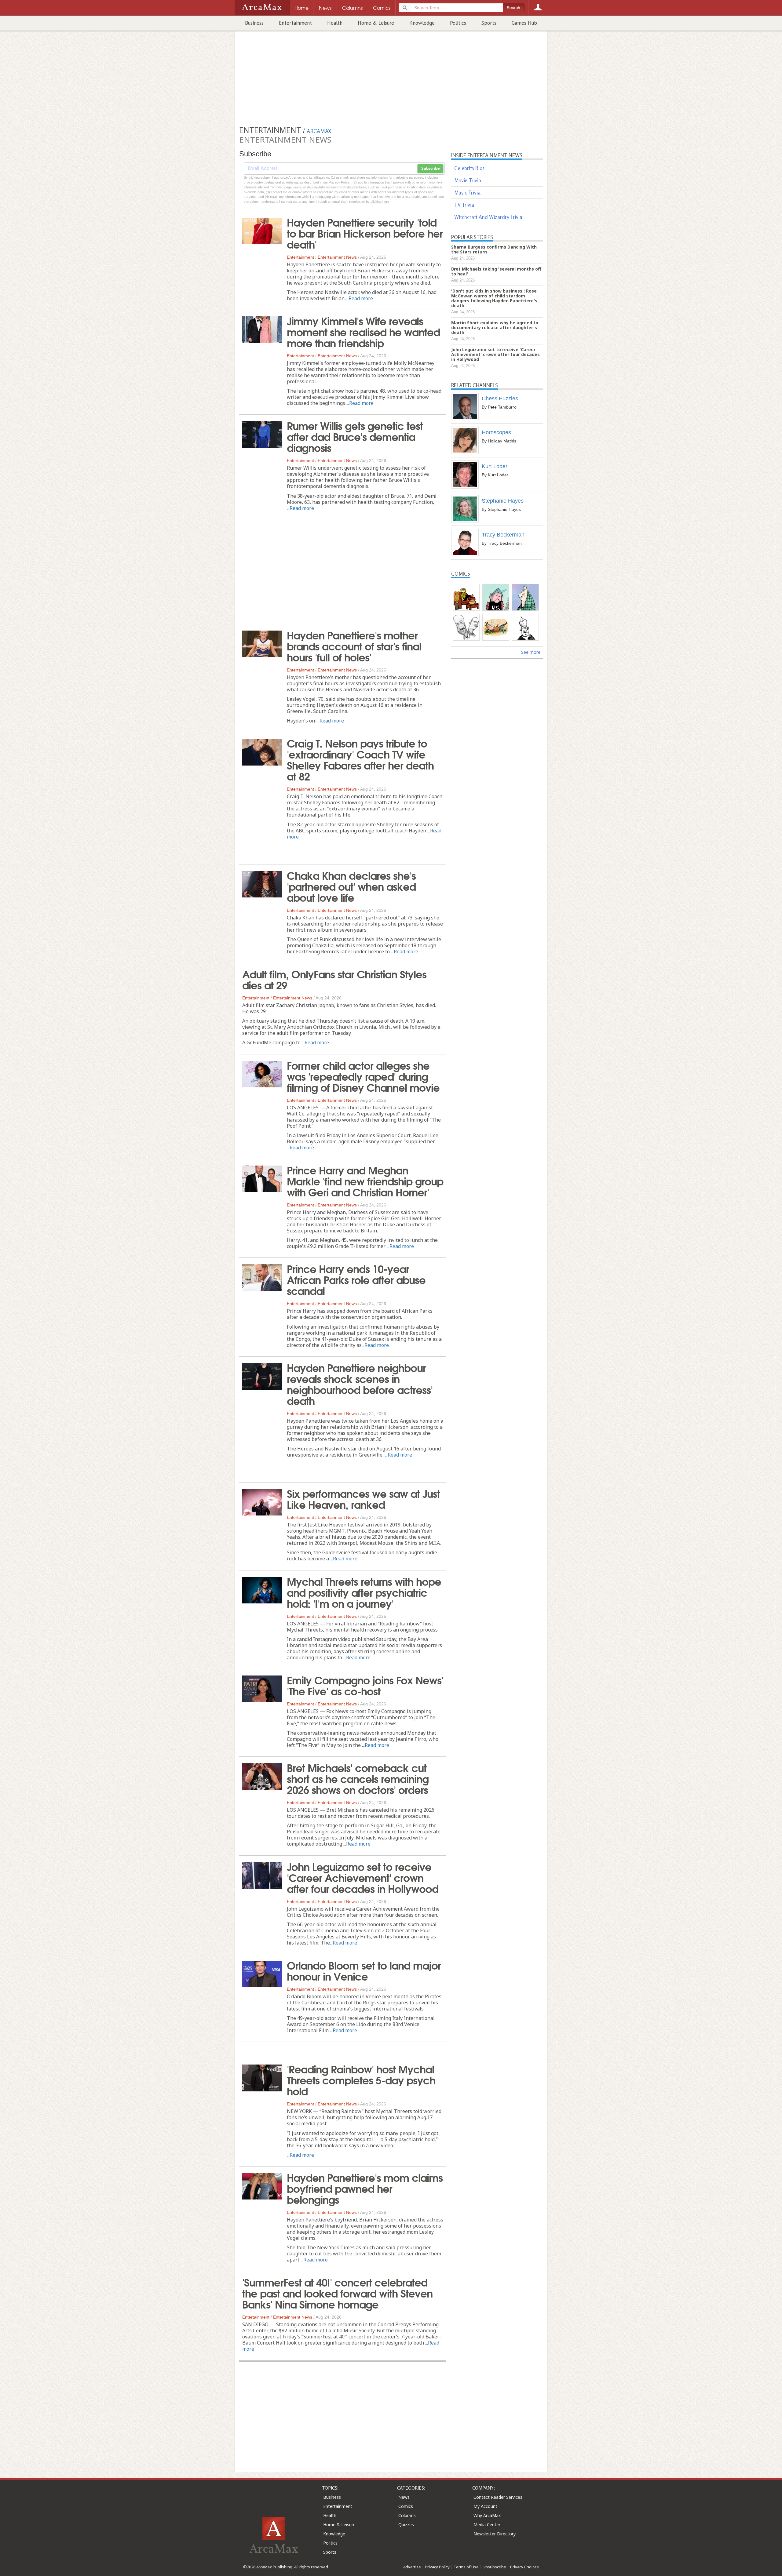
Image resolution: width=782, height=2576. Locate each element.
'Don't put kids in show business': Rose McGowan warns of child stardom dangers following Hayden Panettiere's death (494, 298)
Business (254, 23)
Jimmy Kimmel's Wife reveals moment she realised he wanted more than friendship (363, 331)
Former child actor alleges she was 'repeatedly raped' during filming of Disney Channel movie (363, 1076)
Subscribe (430, 169)
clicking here (380, 202)
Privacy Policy (437, 2567)
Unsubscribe (494, 2567)
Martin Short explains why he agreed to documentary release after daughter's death (495, 327)
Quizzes (406, 2525)
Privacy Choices (524, 2567)
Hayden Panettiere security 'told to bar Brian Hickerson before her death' (365, 233)
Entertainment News (337, 257)
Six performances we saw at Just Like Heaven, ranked (363, 1498)
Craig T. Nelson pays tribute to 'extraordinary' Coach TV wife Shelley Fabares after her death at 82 (360, 759)
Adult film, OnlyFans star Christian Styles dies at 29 (334, 979)
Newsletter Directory (495, 2534)
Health (335, 23)
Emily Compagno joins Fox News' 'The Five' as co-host (365, 1685)
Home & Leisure (376, 23)
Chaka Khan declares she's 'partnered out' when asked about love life (351, 886)
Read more (361, 298)
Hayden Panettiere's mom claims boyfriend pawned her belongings (365, 2188)
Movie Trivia (468, 180)
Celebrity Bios (469, 168)
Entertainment (295, 23)
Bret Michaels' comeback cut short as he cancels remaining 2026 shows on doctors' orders (358, 1778)
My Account (485, 2506)
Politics (458, 23)
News (404, 2497)
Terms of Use (466, 2567)
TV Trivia (464, 205)
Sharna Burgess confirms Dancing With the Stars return (494, 249)
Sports (489, 23)
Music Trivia (467, 193)
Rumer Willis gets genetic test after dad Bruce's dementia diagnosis (355, 436)
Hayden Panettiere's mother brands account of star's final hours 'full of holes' (354, 646)
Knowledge (422, 23)
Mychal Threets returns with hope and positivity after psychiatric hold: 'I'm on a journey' (364, 1592)
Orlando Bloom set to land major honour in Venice (364, 1970)
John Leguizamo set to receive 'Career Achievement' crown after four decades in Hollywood (363, 1877)
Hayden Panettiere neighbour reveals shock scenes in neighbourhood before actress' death (360, 1384)
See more (531, 652)
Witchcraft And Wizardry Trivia (488, 217)
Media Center (487, 2525)
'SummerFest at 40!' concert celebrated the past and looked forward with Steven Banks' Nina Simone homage (337, 2293)
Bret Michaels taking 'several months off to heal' (496, 271)
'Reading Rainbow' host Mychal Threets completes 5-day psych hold (361, 2079)
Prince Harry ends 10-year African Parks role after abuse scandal (356, 1279)
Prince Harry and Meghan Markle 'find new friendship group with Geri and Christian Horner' (365, 1181)
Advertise (412, 2567)
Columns (407, 2515)
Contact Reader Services (498, 2497)
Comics (406, 2506)
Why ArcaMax (487, 2515)
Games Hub (524, 23)
